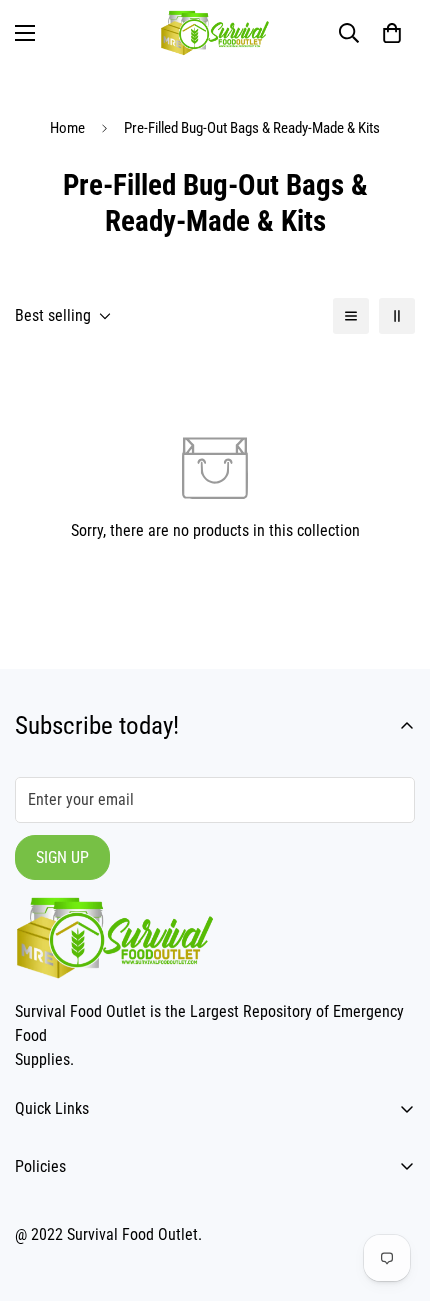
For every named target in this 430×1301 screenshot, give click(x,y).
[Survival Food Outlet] (215, 33)
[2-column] (397, 316)
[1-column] (351, 316)
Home (67, 128)
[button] (392, 33)
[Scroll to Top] (394, 1195)
